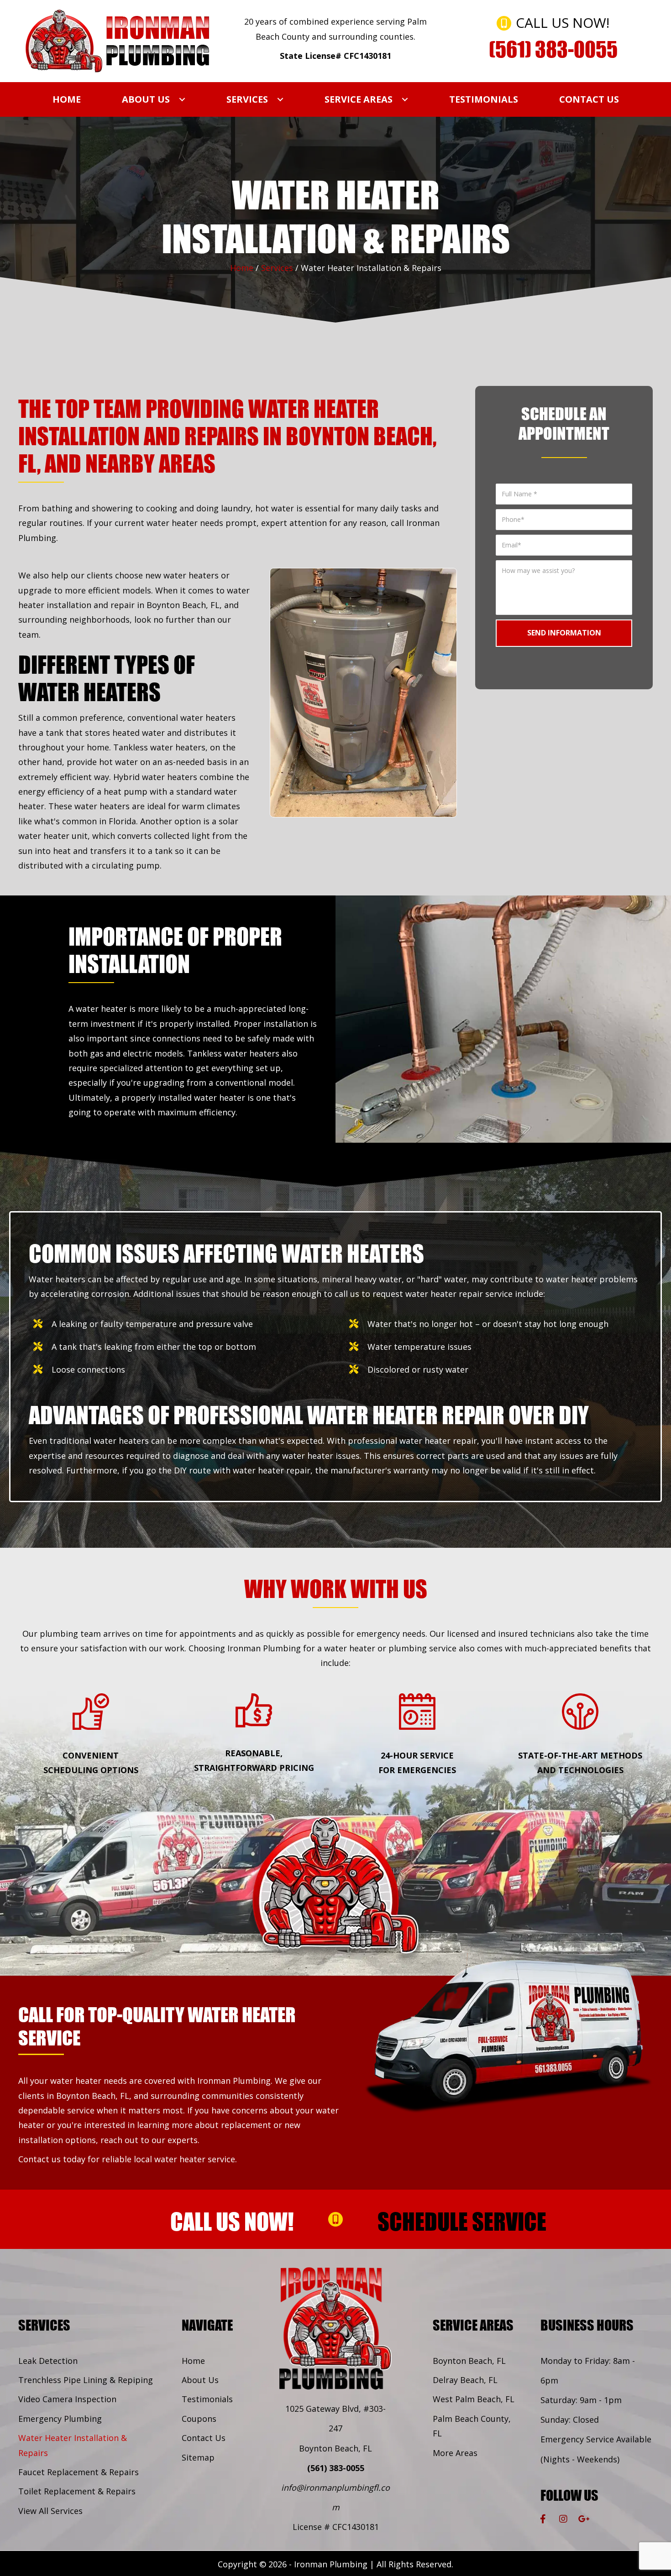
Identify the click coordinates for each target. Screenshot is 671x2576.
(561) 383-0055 (336, 2468)
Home (242, 268)
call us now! (232, 2221)
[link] (67, 99)
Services (277, 268)
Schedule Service (462, 2221)
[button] (543, 2519)
